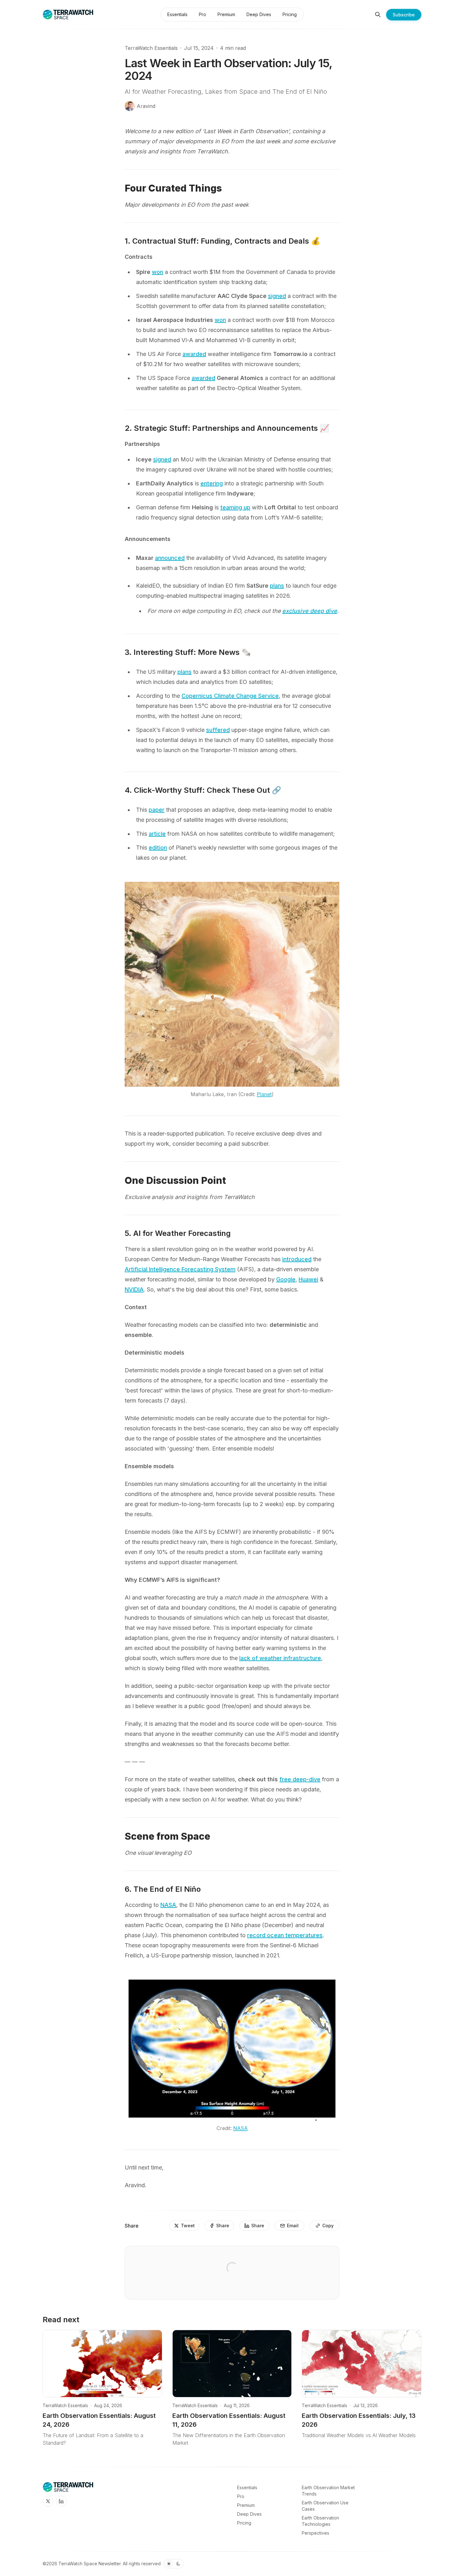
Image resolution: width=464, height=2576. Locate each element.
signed (277, 296)
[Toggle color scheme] (174, 2564)
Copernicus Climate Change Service (230, 696)
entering (212, 483)
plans (277, 586)
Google (286, 1279)
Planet (264, 1094)
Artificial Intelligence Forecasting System (180, 1269)
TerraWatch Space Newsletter (89, 2564)
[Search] (378, 15)
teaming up (235, 507)
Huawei (308, 1279)
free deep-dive (300, 1779)
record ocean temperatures (285, 1935)
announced (170, 558)
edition (158, 848)
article (157, 834)
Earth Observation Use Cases (325, 2506)
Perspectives (315, 2533)
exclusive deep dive (310, 611)
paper (157, 810)
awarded (194, 354)
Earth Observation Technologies (320, 2521)
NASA (168, 1905)
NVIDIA (134, 1289)
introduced (297, 1259)
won (158, 272)
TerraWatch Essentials (151, 48)
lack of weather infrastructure (280, 1658)
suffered (218, 730)
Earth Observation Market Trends (328, 2491)
